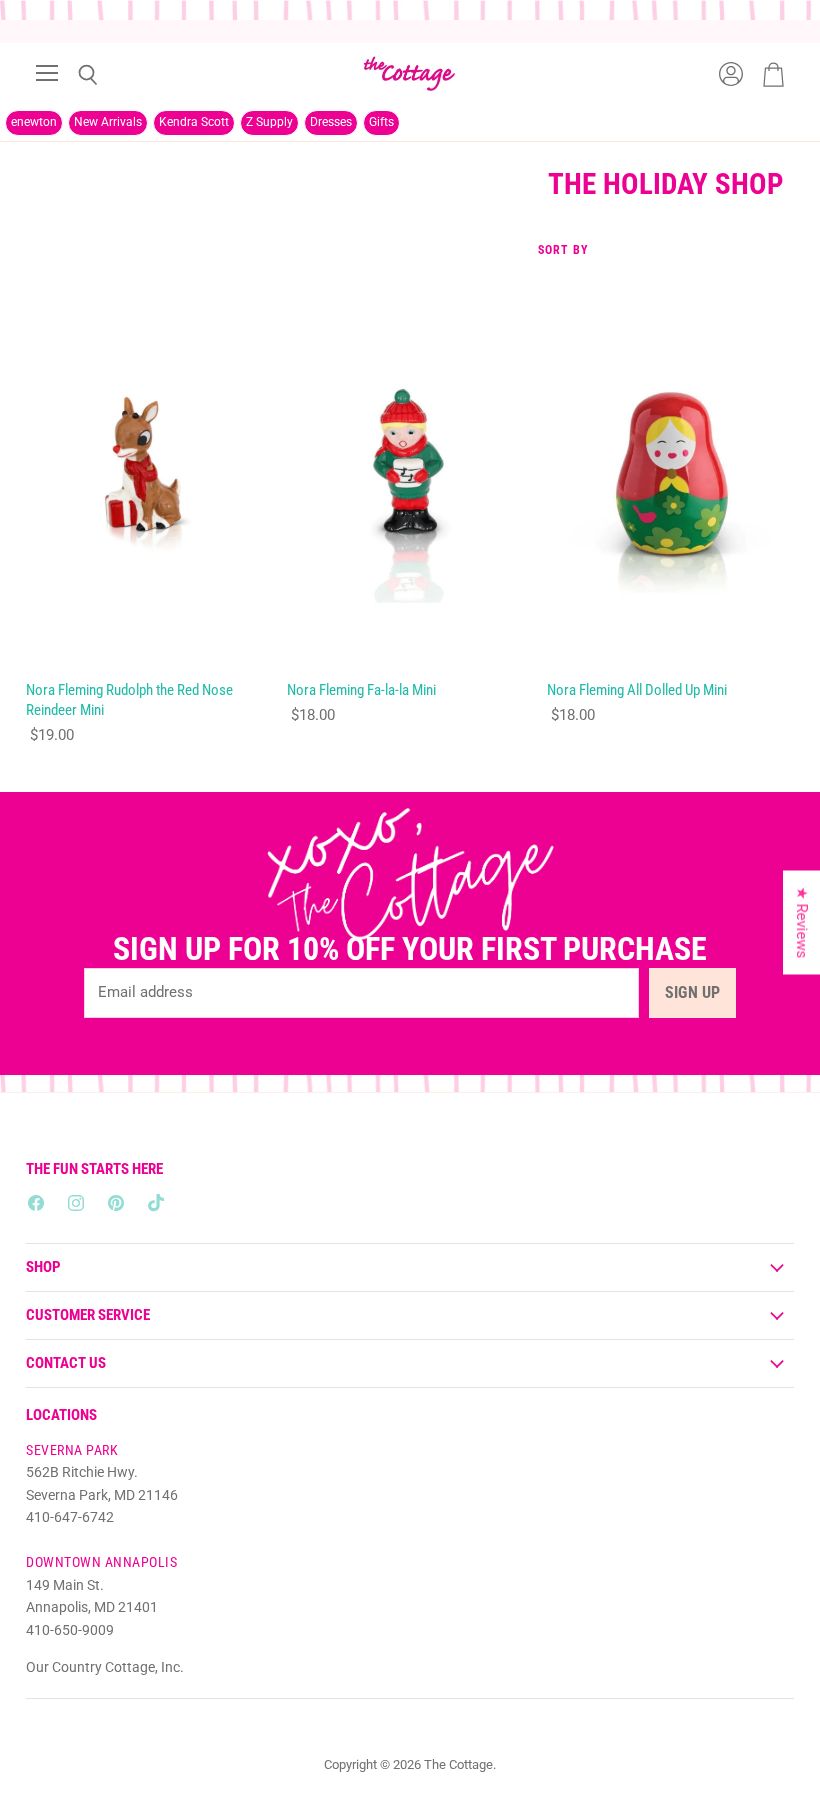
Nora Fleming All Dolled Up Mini (637, 690)
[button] (390, 1620)
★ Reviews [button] (802, 922)
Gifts (381, 122)
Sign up (692, 992)
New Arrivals (108, 122)
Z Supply (269, 122)
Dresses (331, 122)
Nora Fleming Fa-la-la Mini (361, 690)
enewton (34, 122)
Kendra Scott (194, 122)
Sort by (563, 250)
